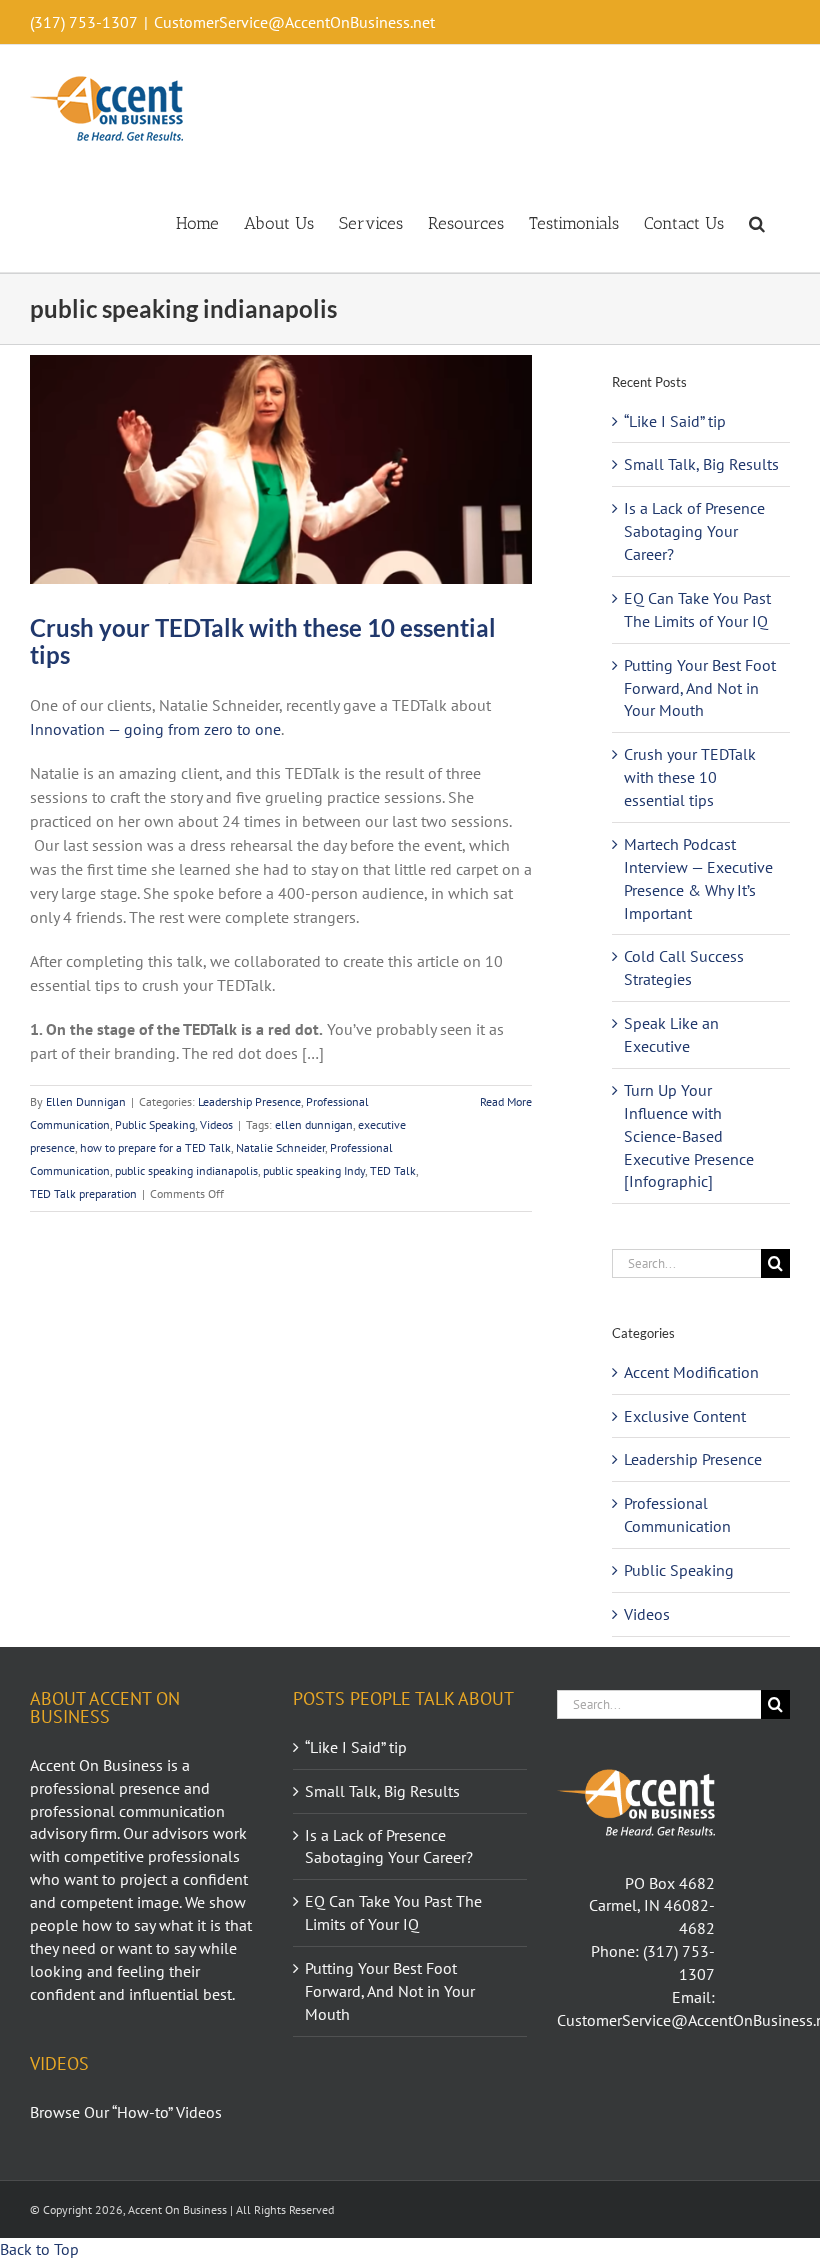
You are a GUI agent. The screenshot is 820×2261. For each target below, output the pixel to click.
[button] (757, 222)
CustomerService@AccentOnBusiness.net (294, 22)
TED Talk (393, 1170)
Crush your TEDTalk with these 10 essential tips (263, 641)
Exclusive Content (685, 1416)
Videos (216, 1124)
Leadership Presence (249, 1101)
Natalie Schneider (280, 1147)
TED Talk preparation (83, 1193)
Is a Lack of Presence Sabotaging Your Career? (694, 531)
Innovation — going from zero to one (155, 729)
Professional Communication (677, 1514)
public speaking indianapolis (186, 1170)
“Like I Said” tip (675, 421)
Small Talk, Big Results (701, 464)
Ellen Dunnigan (86, 1101)
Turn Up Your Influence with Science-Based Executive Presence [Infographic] (689, 1136)
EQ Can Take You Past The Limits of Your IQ (393, 1912)
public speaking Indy (314, 1170)
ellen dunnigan (314, 1124)
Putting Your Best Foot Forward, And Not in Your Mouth (700, 688)
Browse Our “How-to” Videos (126, 2112)
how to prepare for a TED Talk (155, 1147)
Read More (506, 1101)
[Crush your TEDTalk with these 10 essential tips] (281, 469)
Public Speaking (155, 1124)
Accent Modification (691, 1372)
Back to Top (39, 2249)
